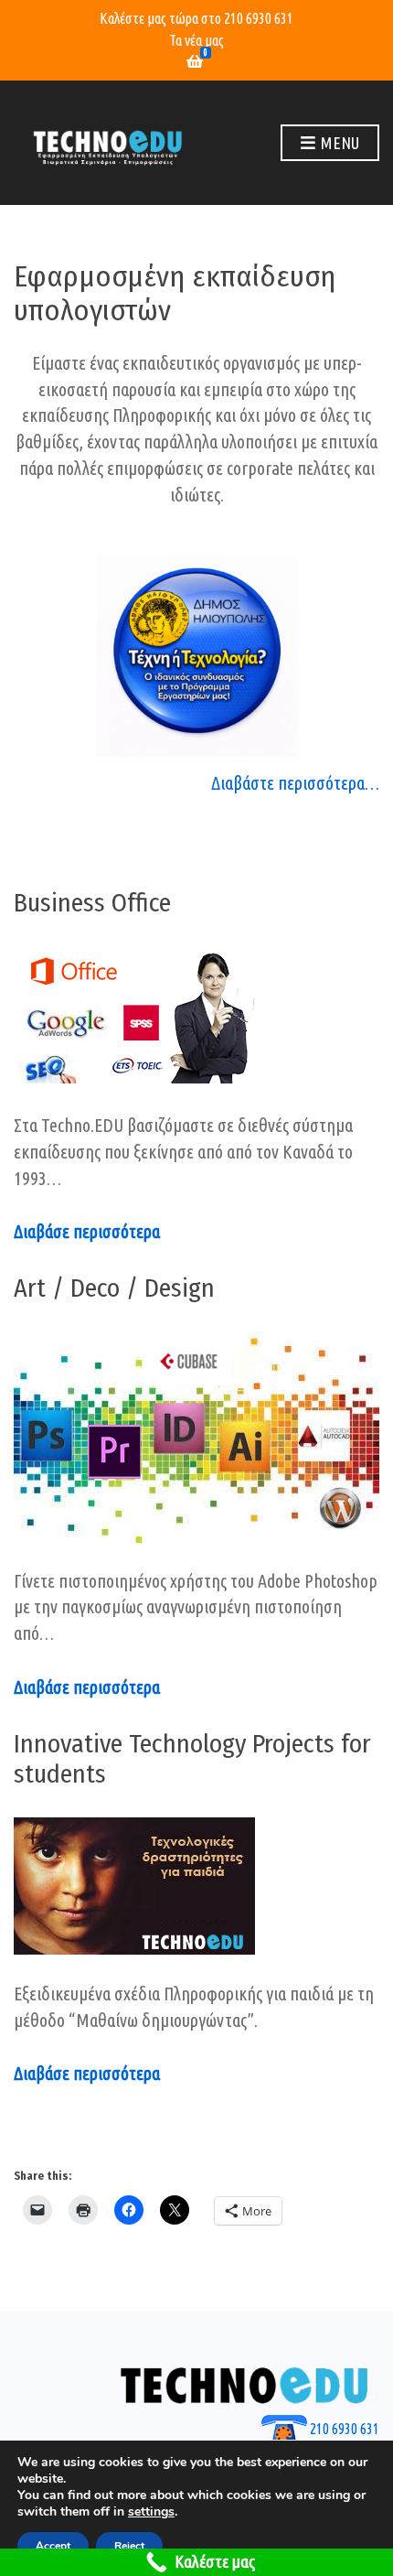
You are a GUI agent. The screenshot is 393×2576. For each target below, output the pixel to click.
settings (151, 2512)
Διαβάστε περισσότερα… (295, 783)
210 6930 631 (259, 18)
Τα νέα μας (196, 40)
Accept (53, 2546)
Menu (338, 143)
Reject (129, 2546)
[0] (195, 62)
